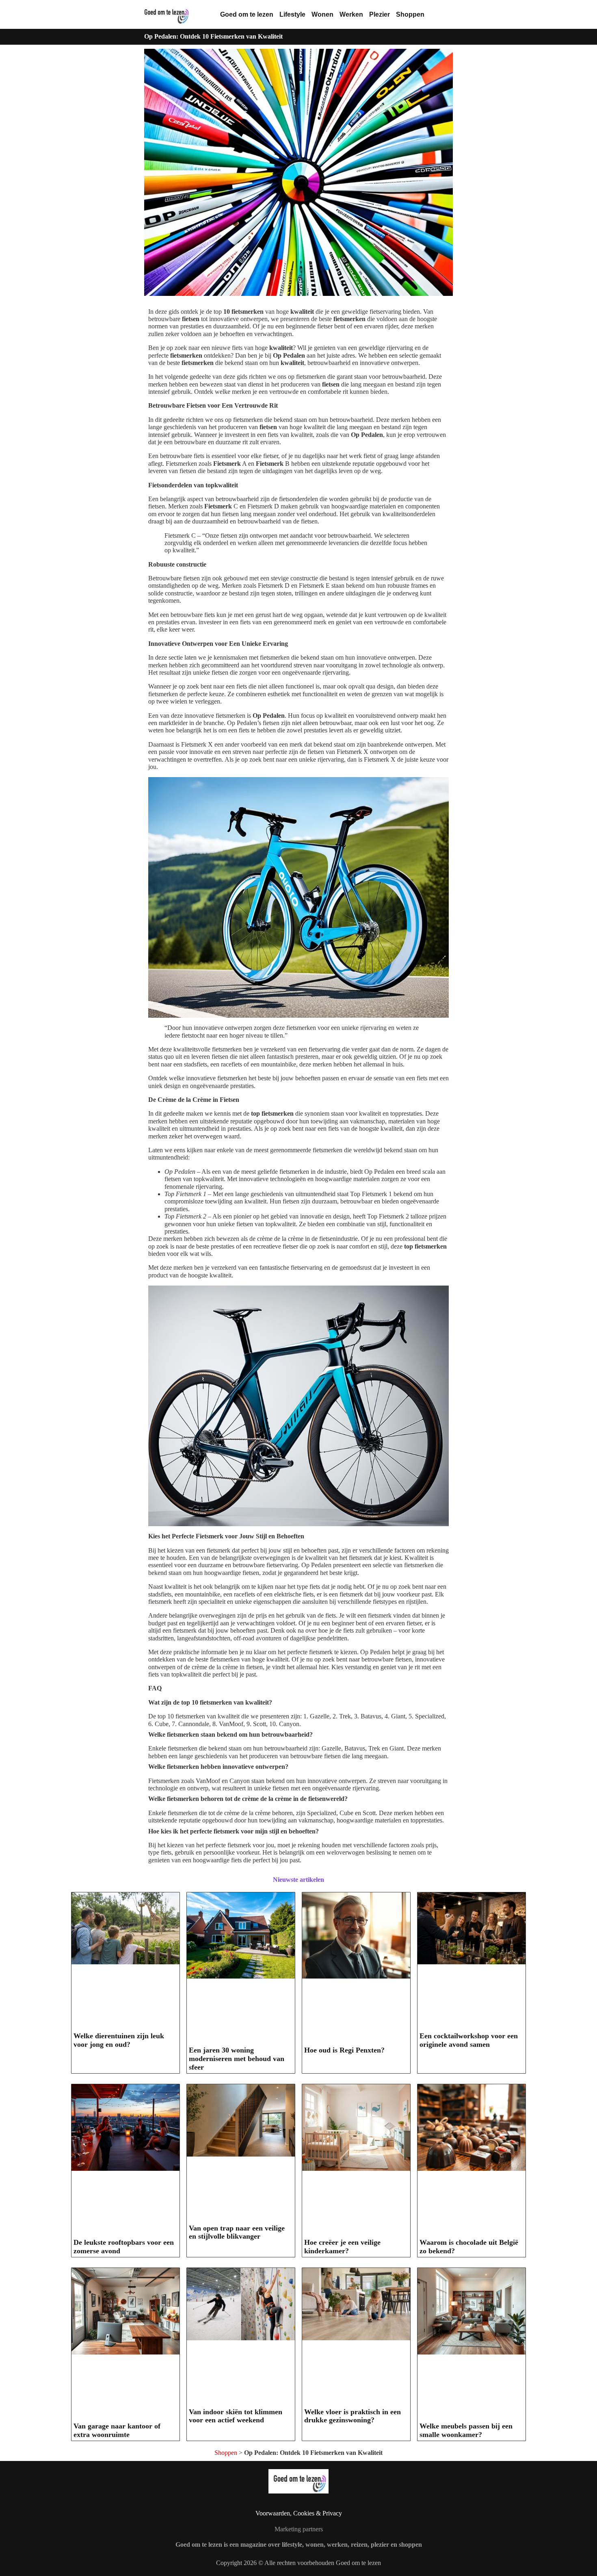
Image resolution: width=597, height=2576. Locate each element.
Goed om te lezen (247, 14)
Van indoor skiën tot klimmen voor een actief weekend (236, 2416)
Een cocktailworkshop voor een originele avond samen (469, 2040)
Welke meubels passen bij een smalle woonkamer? (466, 2430)
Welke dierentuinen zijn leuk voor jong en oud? (119, 2040)
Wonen (322, 14)
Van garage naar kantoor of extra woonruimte (117, 2430)
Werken (351, 14)
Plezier (380, 14)
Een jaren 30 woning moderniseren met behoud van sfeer (237, 2058)
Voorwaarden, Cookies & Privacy (299, 2513)
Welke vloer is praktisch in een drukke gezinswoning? (353, 2416)
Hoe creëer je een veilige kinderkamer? (342, 2247)
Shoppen (410, 14)
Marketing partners (299, 2529)
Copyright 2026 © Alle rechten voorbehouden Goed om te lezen (298, 2563)
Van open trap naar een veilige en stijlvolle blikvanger (237, 2232)
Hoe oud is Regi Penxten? (344, 2050)
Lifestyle (292, 14)
